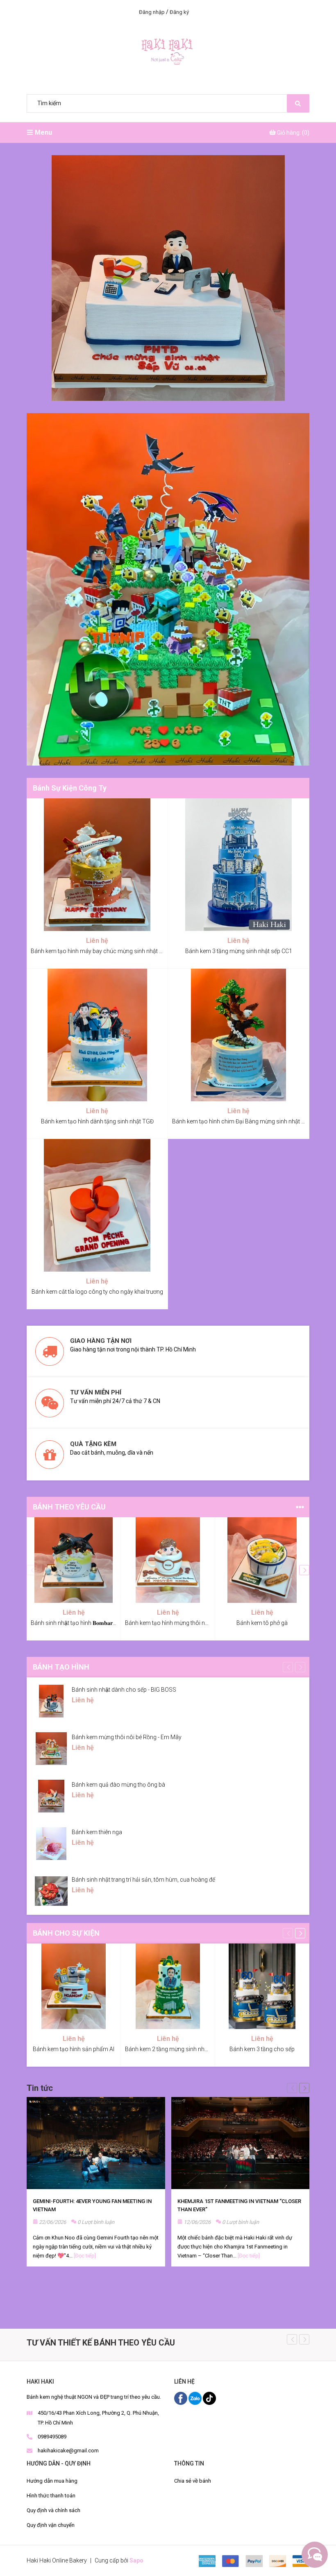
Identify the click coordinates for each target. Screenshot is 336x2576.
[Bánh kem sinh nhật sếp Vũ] (168, 278)
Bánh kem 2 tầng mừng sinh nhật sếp (173, 2049)
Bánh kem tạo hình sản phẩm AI (74, 2049)
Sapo (136, 2560)
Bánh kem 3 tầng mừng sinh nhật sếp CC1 (239, 951)
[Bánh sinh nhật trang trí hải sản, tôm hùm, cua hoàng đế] (51, 1891)
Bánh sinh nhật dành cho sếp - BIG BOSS (124, 1690)
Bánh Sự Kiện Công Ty (70, 788)
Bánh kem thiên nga (97, 1832)
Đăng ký (179, 12)
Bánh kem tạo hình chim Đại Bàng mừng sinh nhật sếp (241, 1121)
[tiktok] (209, 2398)
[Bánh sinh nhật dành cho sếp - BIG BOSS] (51, 1701)
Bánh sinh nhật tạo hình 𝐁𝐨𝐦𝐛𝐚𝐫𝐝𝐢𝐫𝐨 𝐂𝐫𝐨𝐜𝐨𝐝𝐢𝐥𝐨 (90, 1623)
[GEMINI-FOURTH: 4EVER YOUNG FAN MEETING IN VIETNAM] (96, 2143)
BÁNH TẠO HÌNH (61, 1667)
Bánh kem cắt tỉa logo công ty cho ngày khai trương (97, 1292)
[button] (304, 1570)
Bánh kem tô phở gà (262, 1623)
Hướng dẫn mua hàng (52, 2481)
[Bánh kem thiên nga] (51, 1844)
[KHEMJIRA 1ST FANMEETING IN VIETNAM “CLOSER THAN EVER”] (241, 2143)
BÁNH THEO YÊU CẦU (69, 1507)
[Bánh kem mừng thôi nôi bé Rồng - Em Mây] (51, 1749)
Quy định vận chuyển (51, 2525)
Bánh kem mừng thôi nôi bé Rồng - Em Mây (127, 1737)
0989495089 (52, 2437)
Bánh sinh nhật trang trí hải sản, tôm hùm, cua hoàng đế (143, 1880)
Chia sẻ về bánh (193, 2481)
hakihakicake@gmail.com (68, 2451)
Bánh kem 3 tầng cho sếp (262, 2049)
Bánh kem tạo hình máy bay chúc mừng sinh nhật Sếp (100, 951)
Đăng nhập (152, 12)
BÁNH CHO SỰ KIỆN (66, 1933)
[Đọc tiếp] (85, 2256)
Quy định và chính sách (53, 2510)
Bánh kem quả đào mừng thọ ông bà (118, 1785)
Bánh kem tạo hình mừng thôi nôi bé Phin (177, 1623)
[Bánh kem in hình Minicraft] (168, 589)
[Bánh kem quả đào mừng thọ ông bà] (51, 1796)
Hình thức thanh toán (51, 2496)
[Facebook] (181, 2398)
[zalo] (196, 2398)
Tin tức (40, 2088)
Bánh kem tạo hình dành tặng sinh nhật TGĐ (97, 1121)
